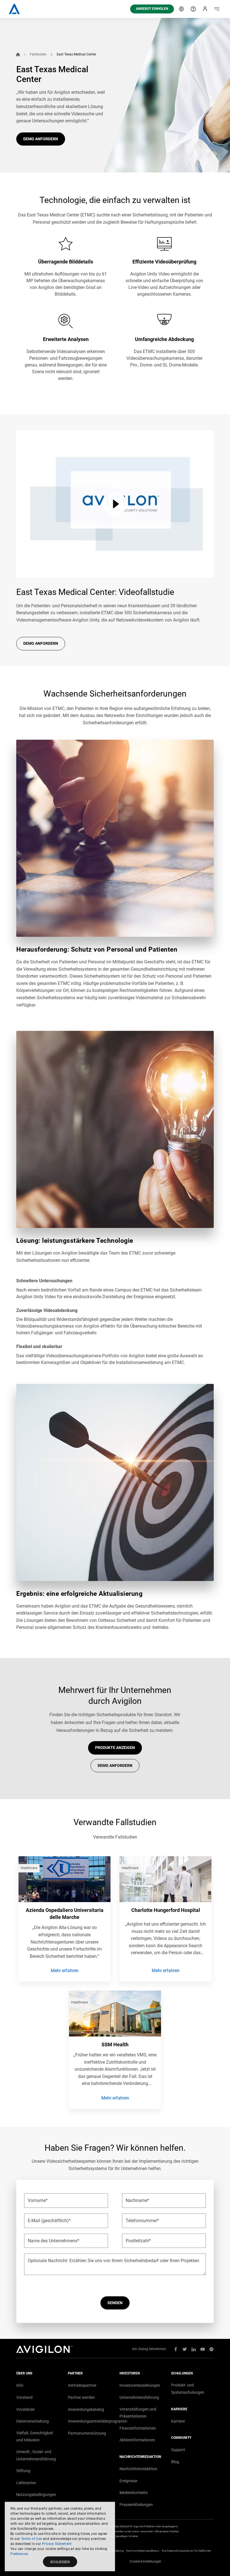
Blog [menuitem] (175, 2462)
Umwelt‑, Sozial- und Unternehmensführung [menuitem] (36, 2455)
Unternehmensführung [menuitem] (139, 2397)
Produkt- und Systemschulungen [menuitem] (188, 2389)
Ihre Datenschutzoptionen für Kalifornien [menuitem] (186, 2551)
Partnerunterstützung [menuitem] (87, 2433)
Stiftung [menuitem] (23, 2471)
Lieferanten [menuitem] (26, 2483)
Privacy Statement (57, 2544)
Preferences (19, 2554)
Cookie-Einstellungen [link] (145, 2561)
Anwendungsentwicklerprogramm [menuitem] (97, 2421)
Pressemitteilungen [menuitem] (136, 2505)
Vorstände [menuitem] (25, 2409)
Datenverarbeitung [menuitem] (33, 2421)
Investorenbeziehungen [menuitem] (140, 2385)
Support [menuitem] (178, 2450)
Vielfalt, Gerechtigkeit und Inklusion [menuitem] (35, 2437)
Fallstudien (38, 54)
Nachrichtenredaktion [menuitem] (138, 2469)
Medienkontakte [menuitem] (134, 2493)
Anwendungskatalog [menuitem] (86, 2409)
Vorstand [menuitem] (24, 2397)
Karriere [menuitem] (178, 2421)
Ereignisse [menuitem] (128, 2481)
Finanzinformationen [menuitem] (138, 2428)
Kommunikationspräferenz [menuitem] (143, 2551)
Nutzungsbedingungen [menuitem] (36, 2495)
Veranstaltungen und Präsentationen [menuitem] (138, 2413)
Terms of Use (32, 2539)
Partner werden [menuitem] (81, 2397)
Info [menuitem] (20, 2385)
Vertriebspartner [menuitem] (82, 2385)
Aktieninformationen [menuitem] (137, 2440)
